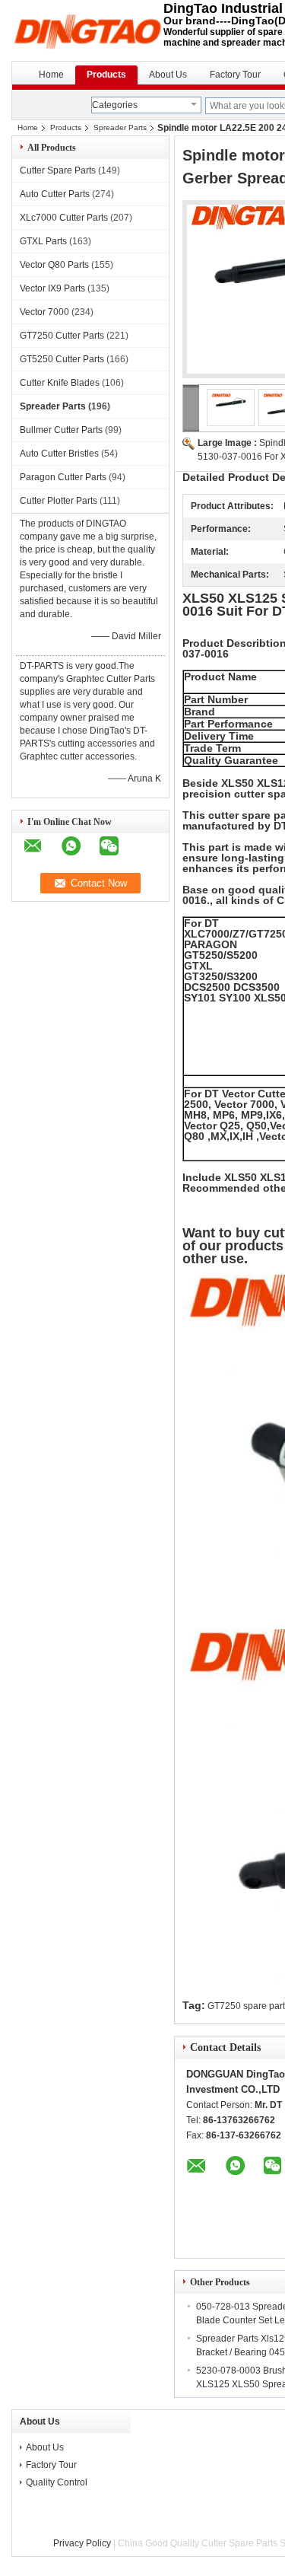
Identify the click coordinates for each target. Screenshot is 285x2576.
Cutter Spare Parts (58, 170)
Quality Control (57, 2482)
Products (106, 75)
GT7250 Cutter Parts (62, 336)
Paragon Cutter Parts (63, 477)
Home (51, 75)
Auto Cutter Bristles (59, 454)
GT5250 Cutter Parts (62, 359)
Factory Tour (235, 75)
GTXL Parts (43, 241)
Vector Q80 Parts (54, 265)
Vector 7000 (44, 312)
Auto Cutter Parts (55, 194)
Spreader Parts (120, 127)
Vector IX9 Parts (52, 288)
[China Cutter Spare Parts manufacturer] (87, 30)
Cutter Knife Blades (60, 383)
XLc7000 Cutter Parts (64, 218)
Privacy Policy (82, 2543)
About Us (168, 75)
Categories (115, 105)
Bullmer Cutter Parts (61, 430)
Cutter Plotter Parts (59, 501)
